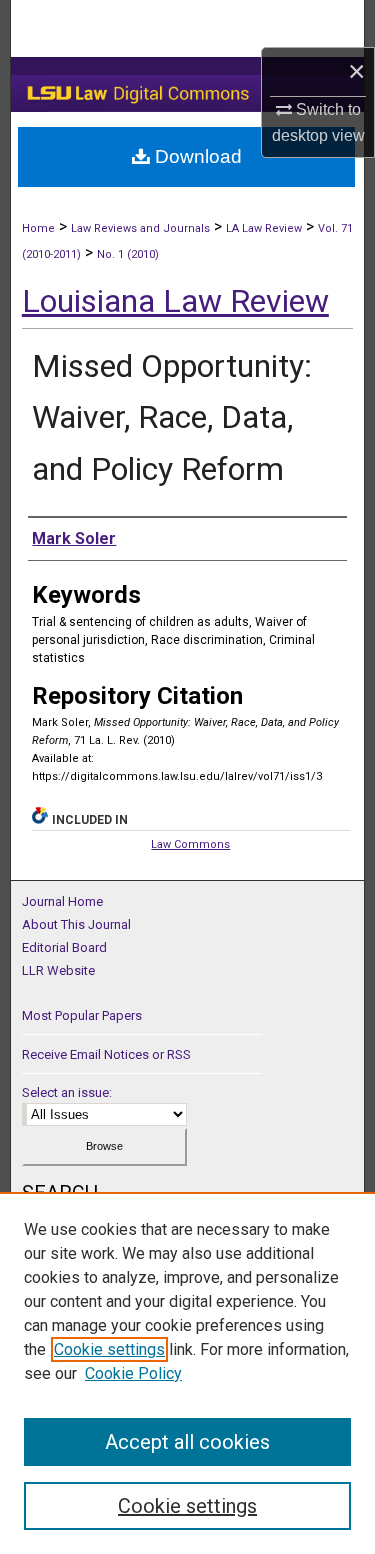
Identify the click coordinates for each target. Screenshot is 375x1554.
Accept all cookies (187, 1442)
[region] (187, 1373)
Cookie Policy (133, 1373)
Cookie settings (109, 1349)
